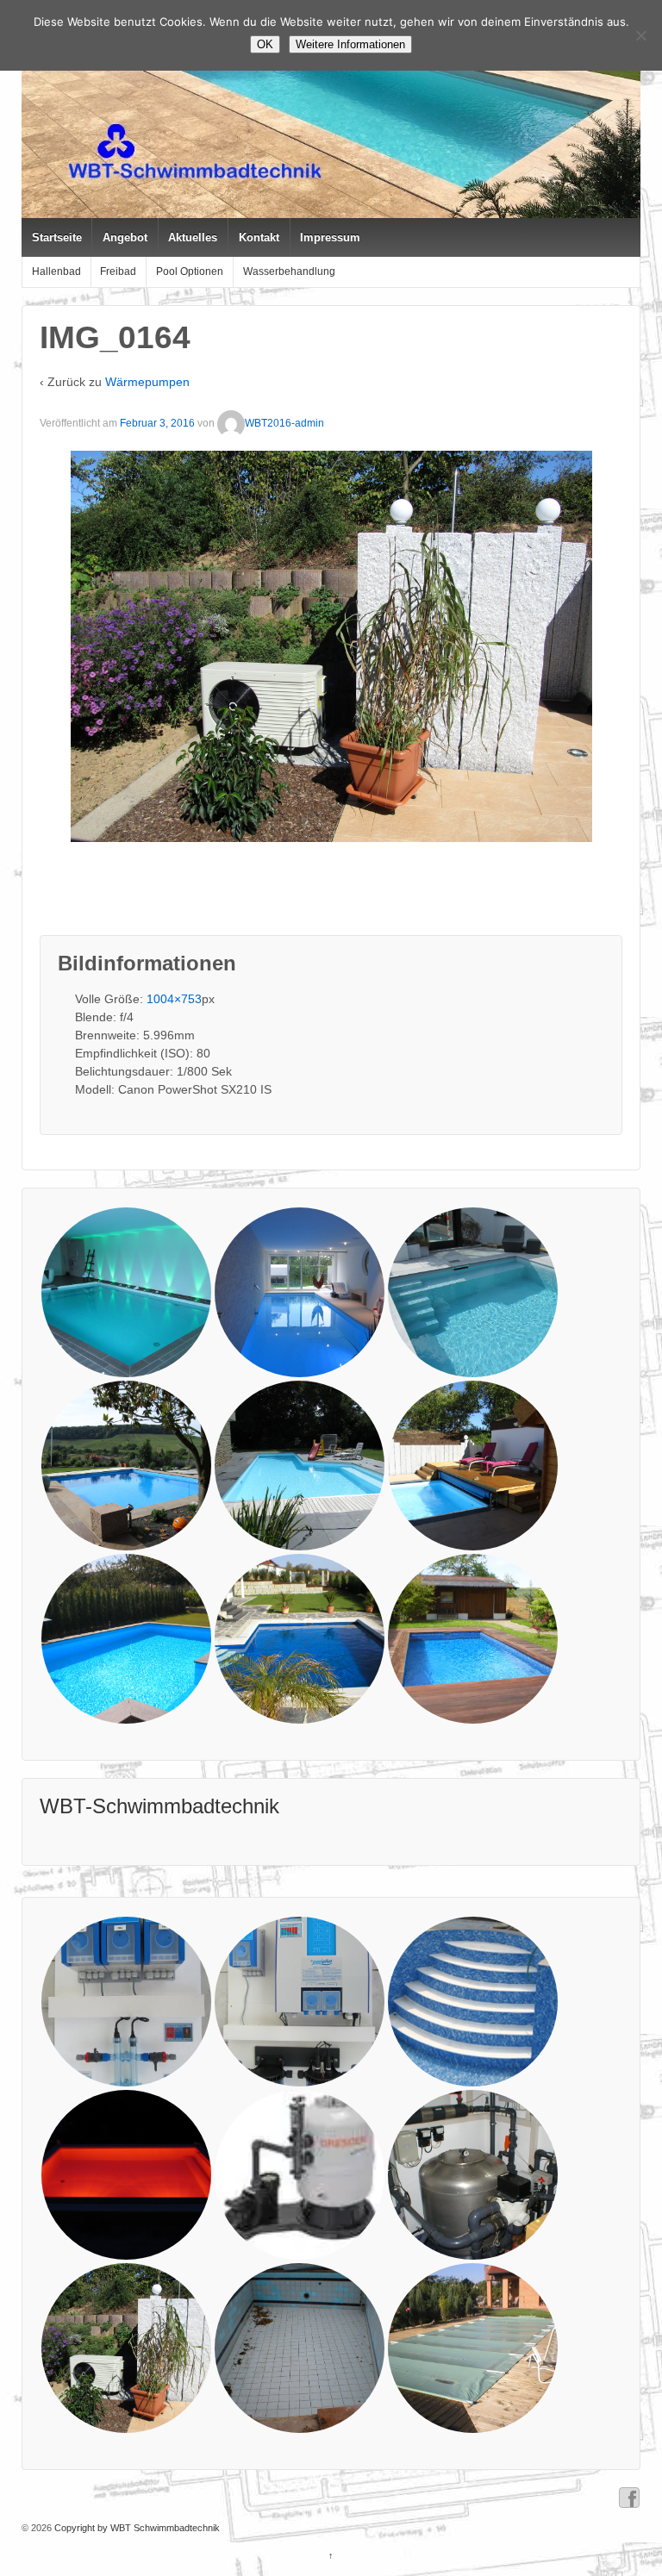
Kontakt (259, 237)
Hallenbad (56, 271)
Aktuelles (193, 237)
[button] (126, 1292)
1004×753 (174, 999)
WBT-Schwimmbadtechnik (159, 1806)
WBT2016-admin (284, 423)
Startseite (57, 237)
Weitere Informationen (350, 44)
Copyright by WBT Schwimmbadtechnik (136, 2528)
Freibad (118, 271)
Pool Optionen (190, 271)
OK (265, 44)
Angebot (125, 237)
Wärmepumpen (147, 382)
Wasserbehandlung (289, 271)
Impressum (330, 237)
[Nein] (640, 35)
